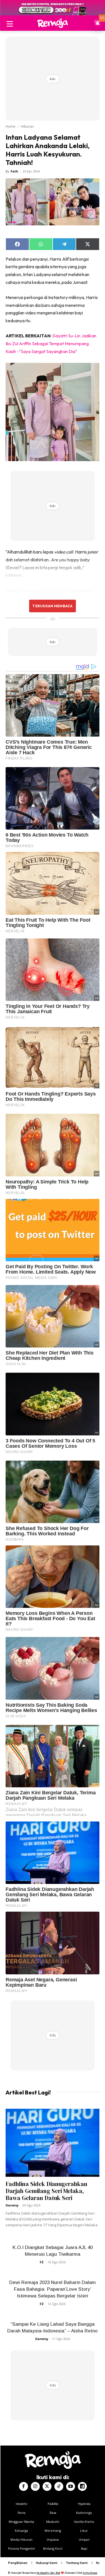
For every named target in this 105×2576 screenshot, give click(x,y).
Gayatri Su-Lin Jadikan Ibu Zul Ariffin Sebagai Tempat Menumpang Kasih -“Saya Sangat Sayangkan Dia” (51, 344)
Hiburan (27, 126)
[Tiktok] (59, 2486)
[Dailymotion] (82, 2486)
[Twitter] (47, 2486)
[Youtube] (71, 2486)
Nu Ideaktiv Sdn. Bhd (48, 2573)
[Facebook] (24, 2486)
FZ (42, 2262)
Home (11, 126)
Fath (14, 171)
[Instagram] (35, 2486)
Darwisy (12, 2205)
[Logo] (53, 23)
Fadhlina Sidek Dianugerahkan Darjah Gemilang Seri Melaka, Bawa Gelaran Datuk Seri (46, 2191)
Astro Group (90, 2573)
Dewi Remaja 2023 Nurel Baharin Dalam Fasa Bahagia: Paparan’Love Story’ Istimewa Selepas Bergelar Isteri (53, 2289)
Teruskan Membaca (52, 606)
